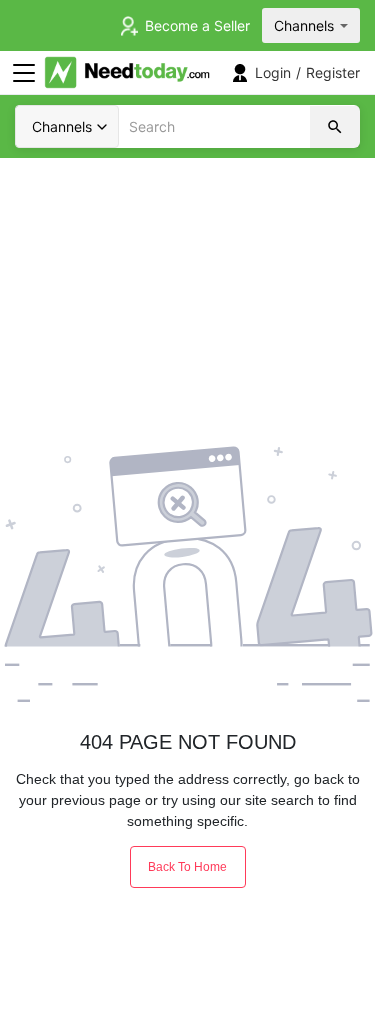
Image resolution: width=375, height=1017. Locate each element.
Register (333, 72)
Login (273, 72)
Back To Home (187, 867)
